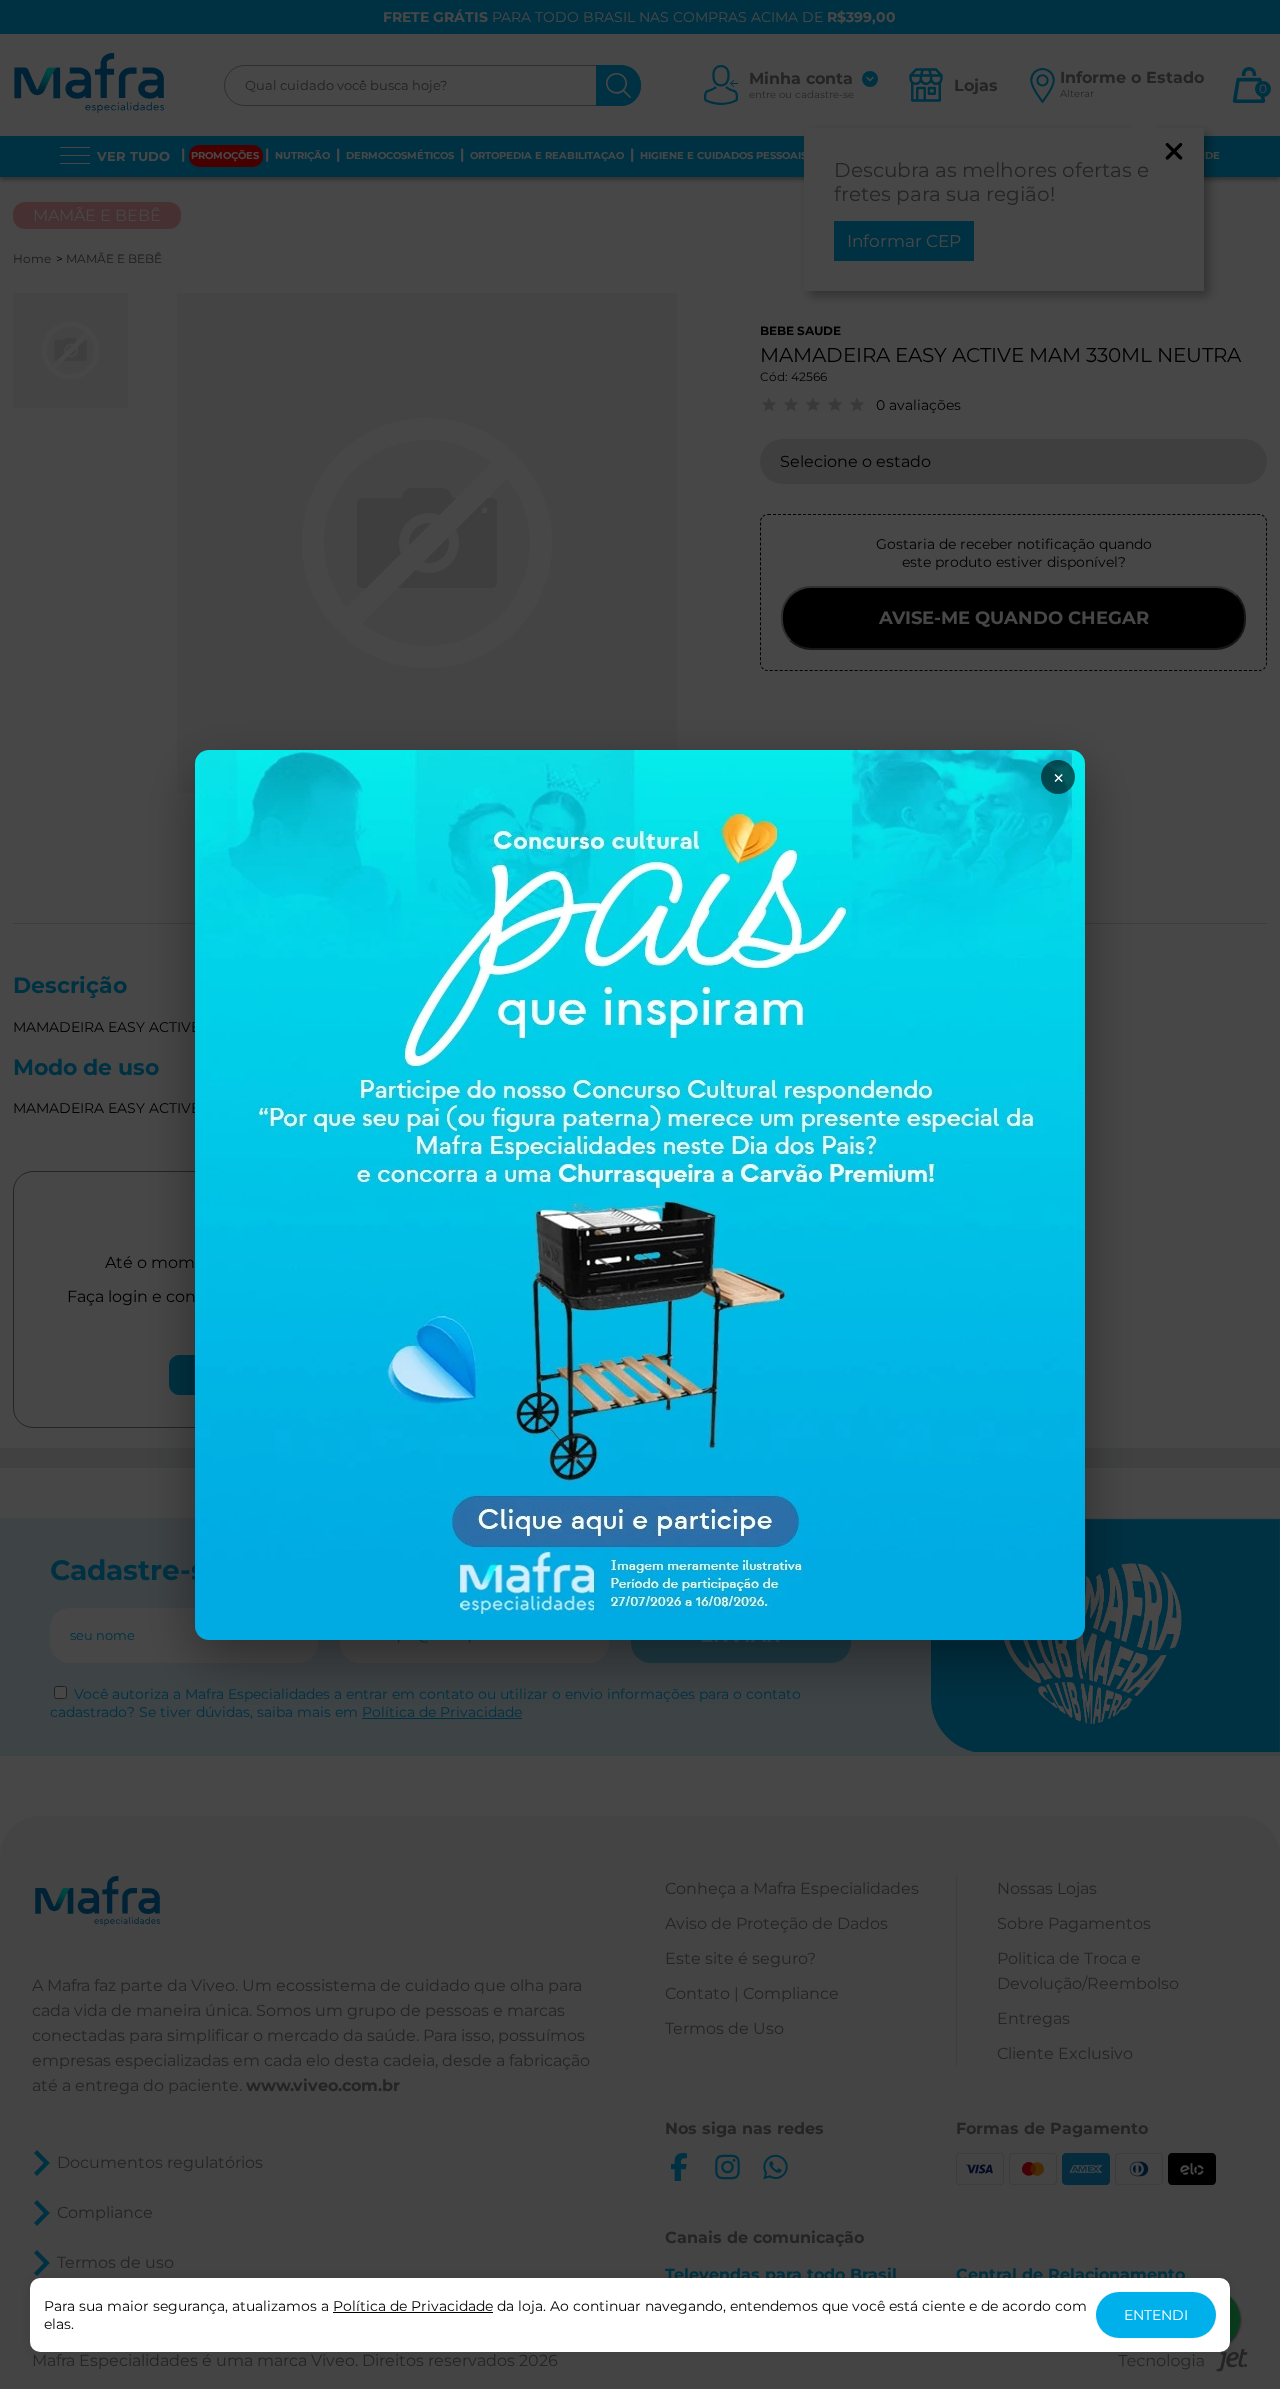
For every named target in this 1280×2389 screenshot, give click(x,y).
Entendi (1156, 2315)
